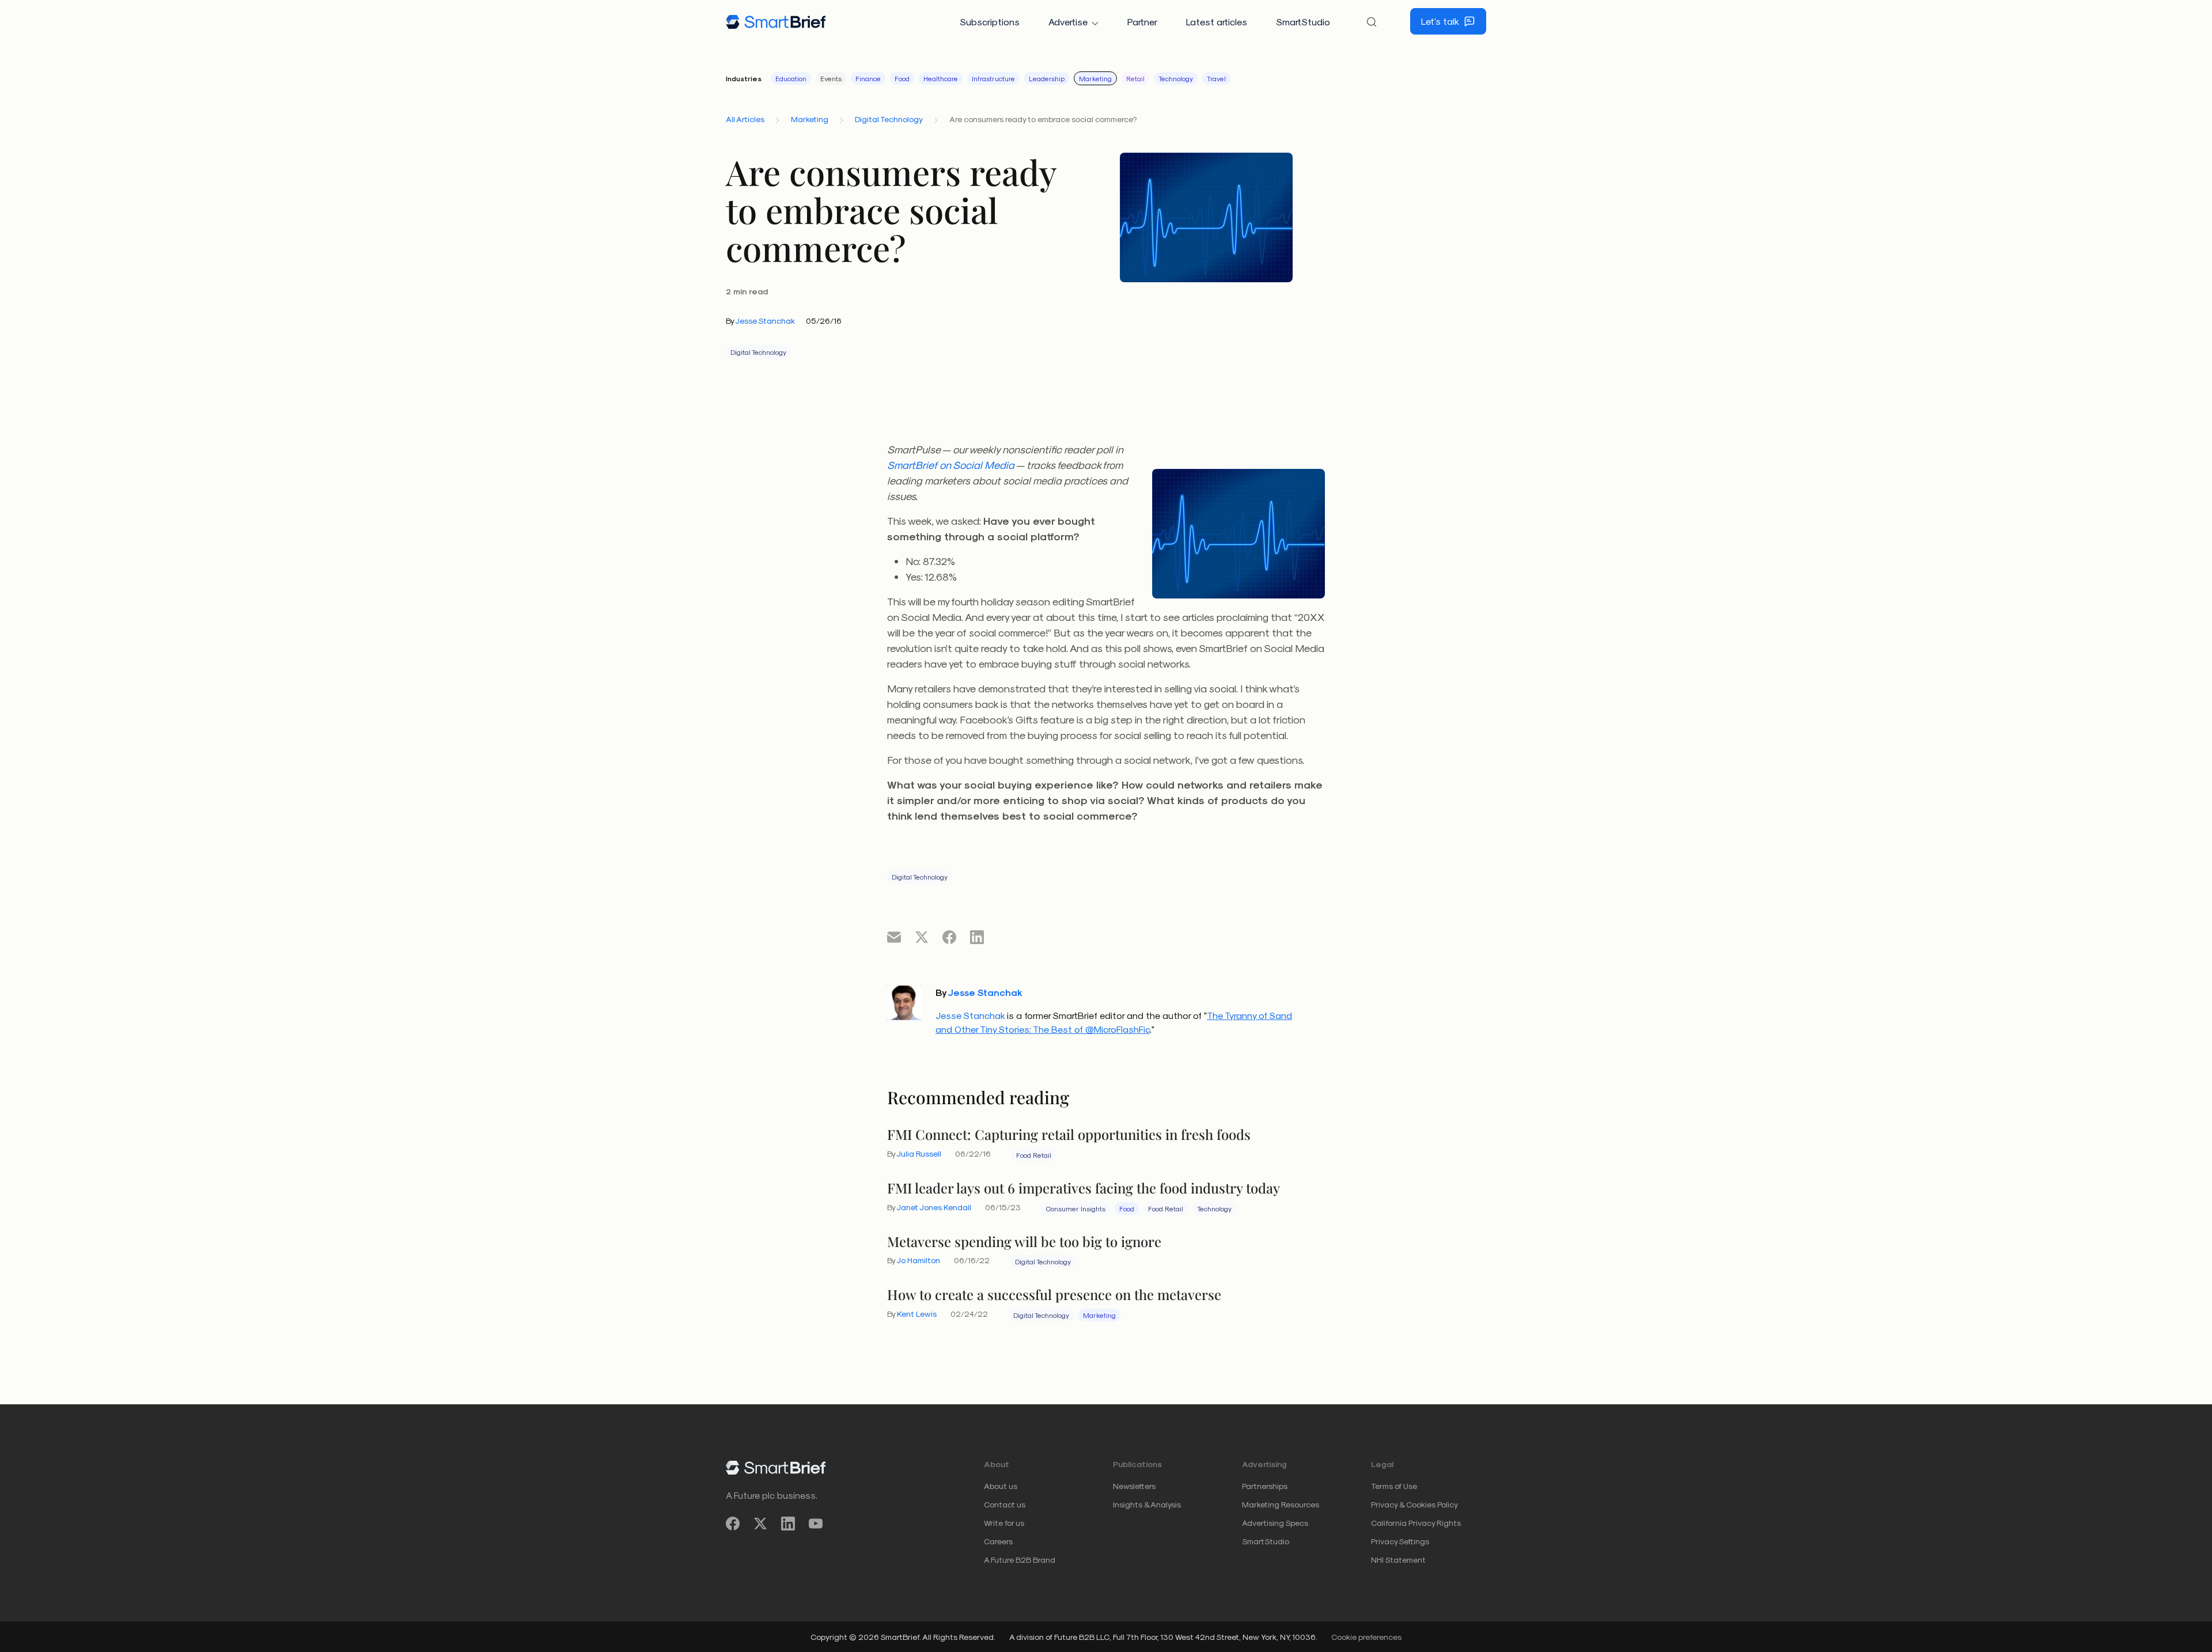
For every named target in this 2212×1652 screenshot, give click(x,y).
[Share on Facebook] (949, 937)
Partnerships (1265, 1486)
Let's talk (1440, 21)
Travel (1216, 78)
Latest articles (1217, 22)
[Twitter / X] (760, 1523)
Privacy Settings (1400, 1541)
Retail (1135, 78)
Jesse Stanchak (765, 321)
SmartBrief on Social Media (951, 465)
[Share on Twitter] (922, 937)
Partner (1142, 22)
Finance (868, 78)
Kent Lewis (917, 1314)
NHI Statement (1398, 1560)
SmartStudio (1303, 22)
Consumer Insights (1076, 1208)
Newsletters (1134, 1486)
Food (902, 78)
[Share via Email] (894, 937)
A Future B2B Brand (1020, 1560)
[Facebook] (733, 1523)
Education (791, 78)
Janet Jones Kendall (934, 1207)
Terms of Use (1394, 1486)
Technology (1176, 78)
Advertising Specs (1275, 1523)
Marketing (1095, 78)
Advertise (1068, 22)
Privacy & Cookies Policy (1414, 1504)
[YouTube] (816, 1523)
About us (1001, 1486)
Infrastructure (993, 78)
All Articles (745, 119)
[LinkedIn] (788, 1523)
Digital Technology (889, 119)
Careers (998, 1541)
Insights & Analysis (1147, 1504)
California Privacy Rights (1416, 1523)
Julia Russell (919, 1153)
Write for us (1004, 1523)
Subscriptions (990, 22)
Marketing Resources (1281, 1504)
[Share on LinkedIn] (977, 937)
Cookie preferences (1366, 1637)
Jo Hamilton (918, 1260)
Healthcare (941, 78)
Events (831, 78)
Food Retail (1034, 1155)
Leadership (1047, 78)
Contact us (1005, 1504)
